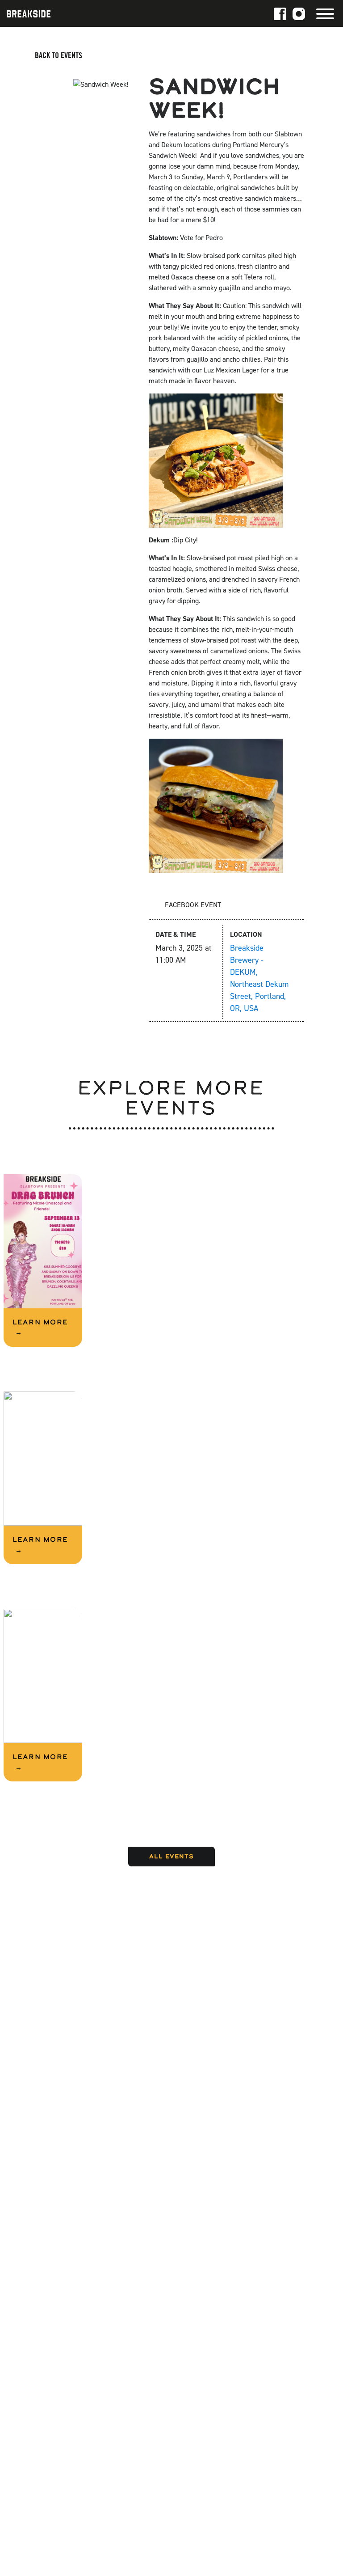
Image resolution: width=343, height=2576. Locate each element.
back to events (58, 55)
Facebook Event (192, 905)
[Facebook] (280, 13)
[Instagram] (299, 13)
